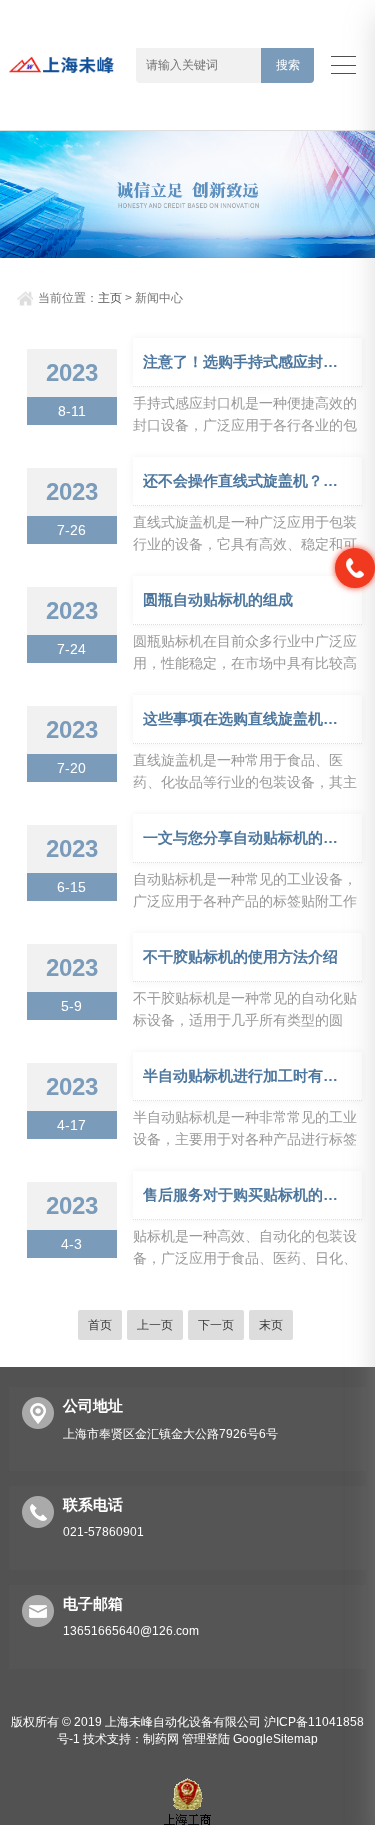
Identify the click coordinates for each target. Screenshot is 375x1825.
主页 (110, 298)
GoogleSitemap (275, 1739)
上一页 (155, 1325)
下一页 (216, 1325)
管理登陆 (206, 1739)
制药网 (161, 1739)
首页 (100, 1325)
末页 (271, 1325)
